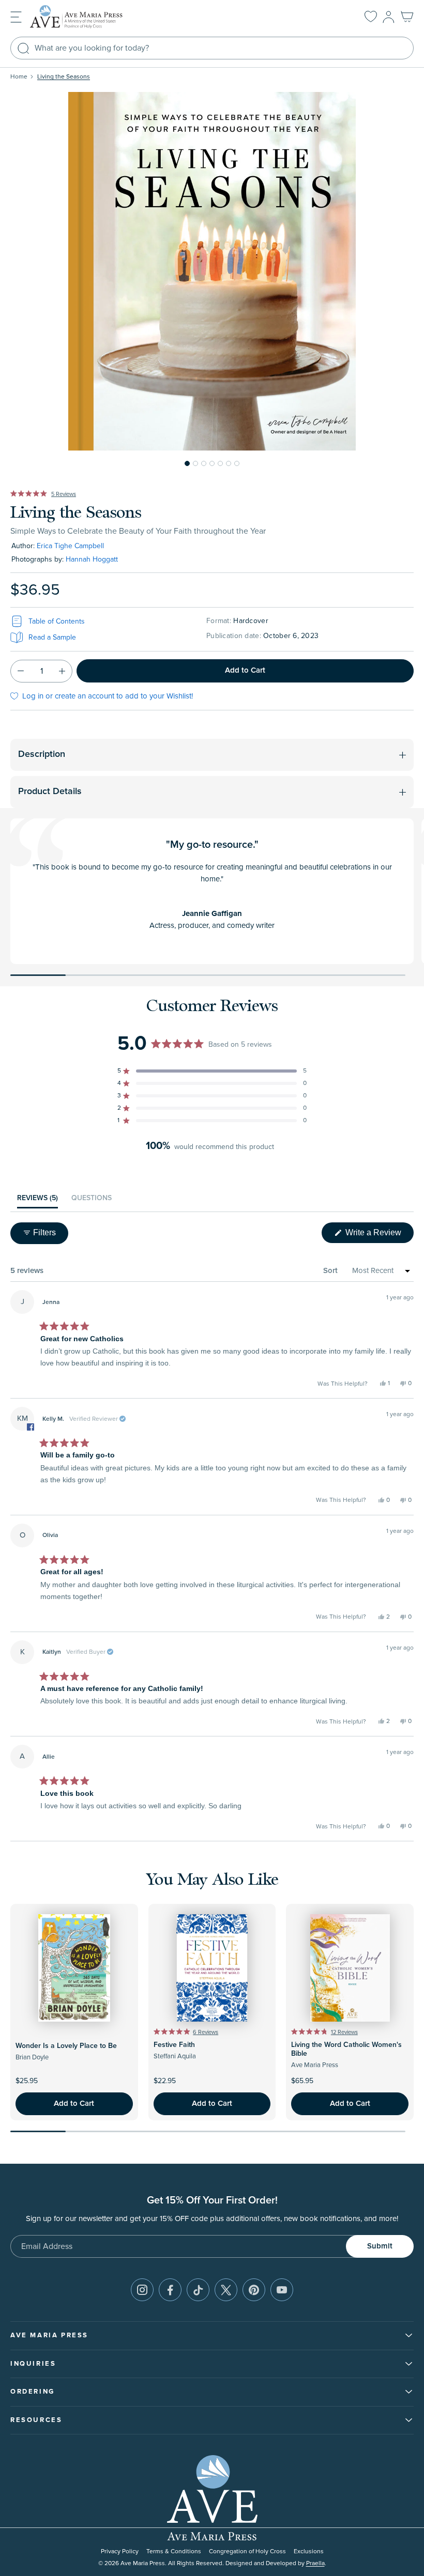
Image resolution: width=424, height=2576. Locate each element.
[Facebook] (170, 2290)
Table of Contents (57, 621)
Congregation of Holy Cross (247, 2551)
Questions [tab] (92, 1201)
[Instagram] (142, 2290)
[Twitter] (226, 2290)
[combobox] (212, 48)
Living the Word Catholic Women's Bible (346, 2049)
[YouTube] (282, 2290)
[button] (16, 16)
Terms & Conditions (174, 2551)
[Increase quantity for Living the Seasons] (62, 671)
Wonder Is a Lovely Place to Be (66, 2046)
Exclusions (309, 2551)
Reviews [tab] (37, 1201)
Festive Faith (174, 2045)
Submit (380, 2246)
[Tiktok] (198, 2290)
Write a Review (378, 1235)
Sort (330, 1271)
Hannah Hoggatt (92, 559)
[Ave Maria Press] (92, 17)
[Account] (389, 17)
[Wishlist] (371, 17)
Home (19, 77)
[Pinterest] (254, 2290)
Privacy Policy (120, 2551)
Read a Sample (52, 637)
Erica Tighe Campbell (70, 546)
